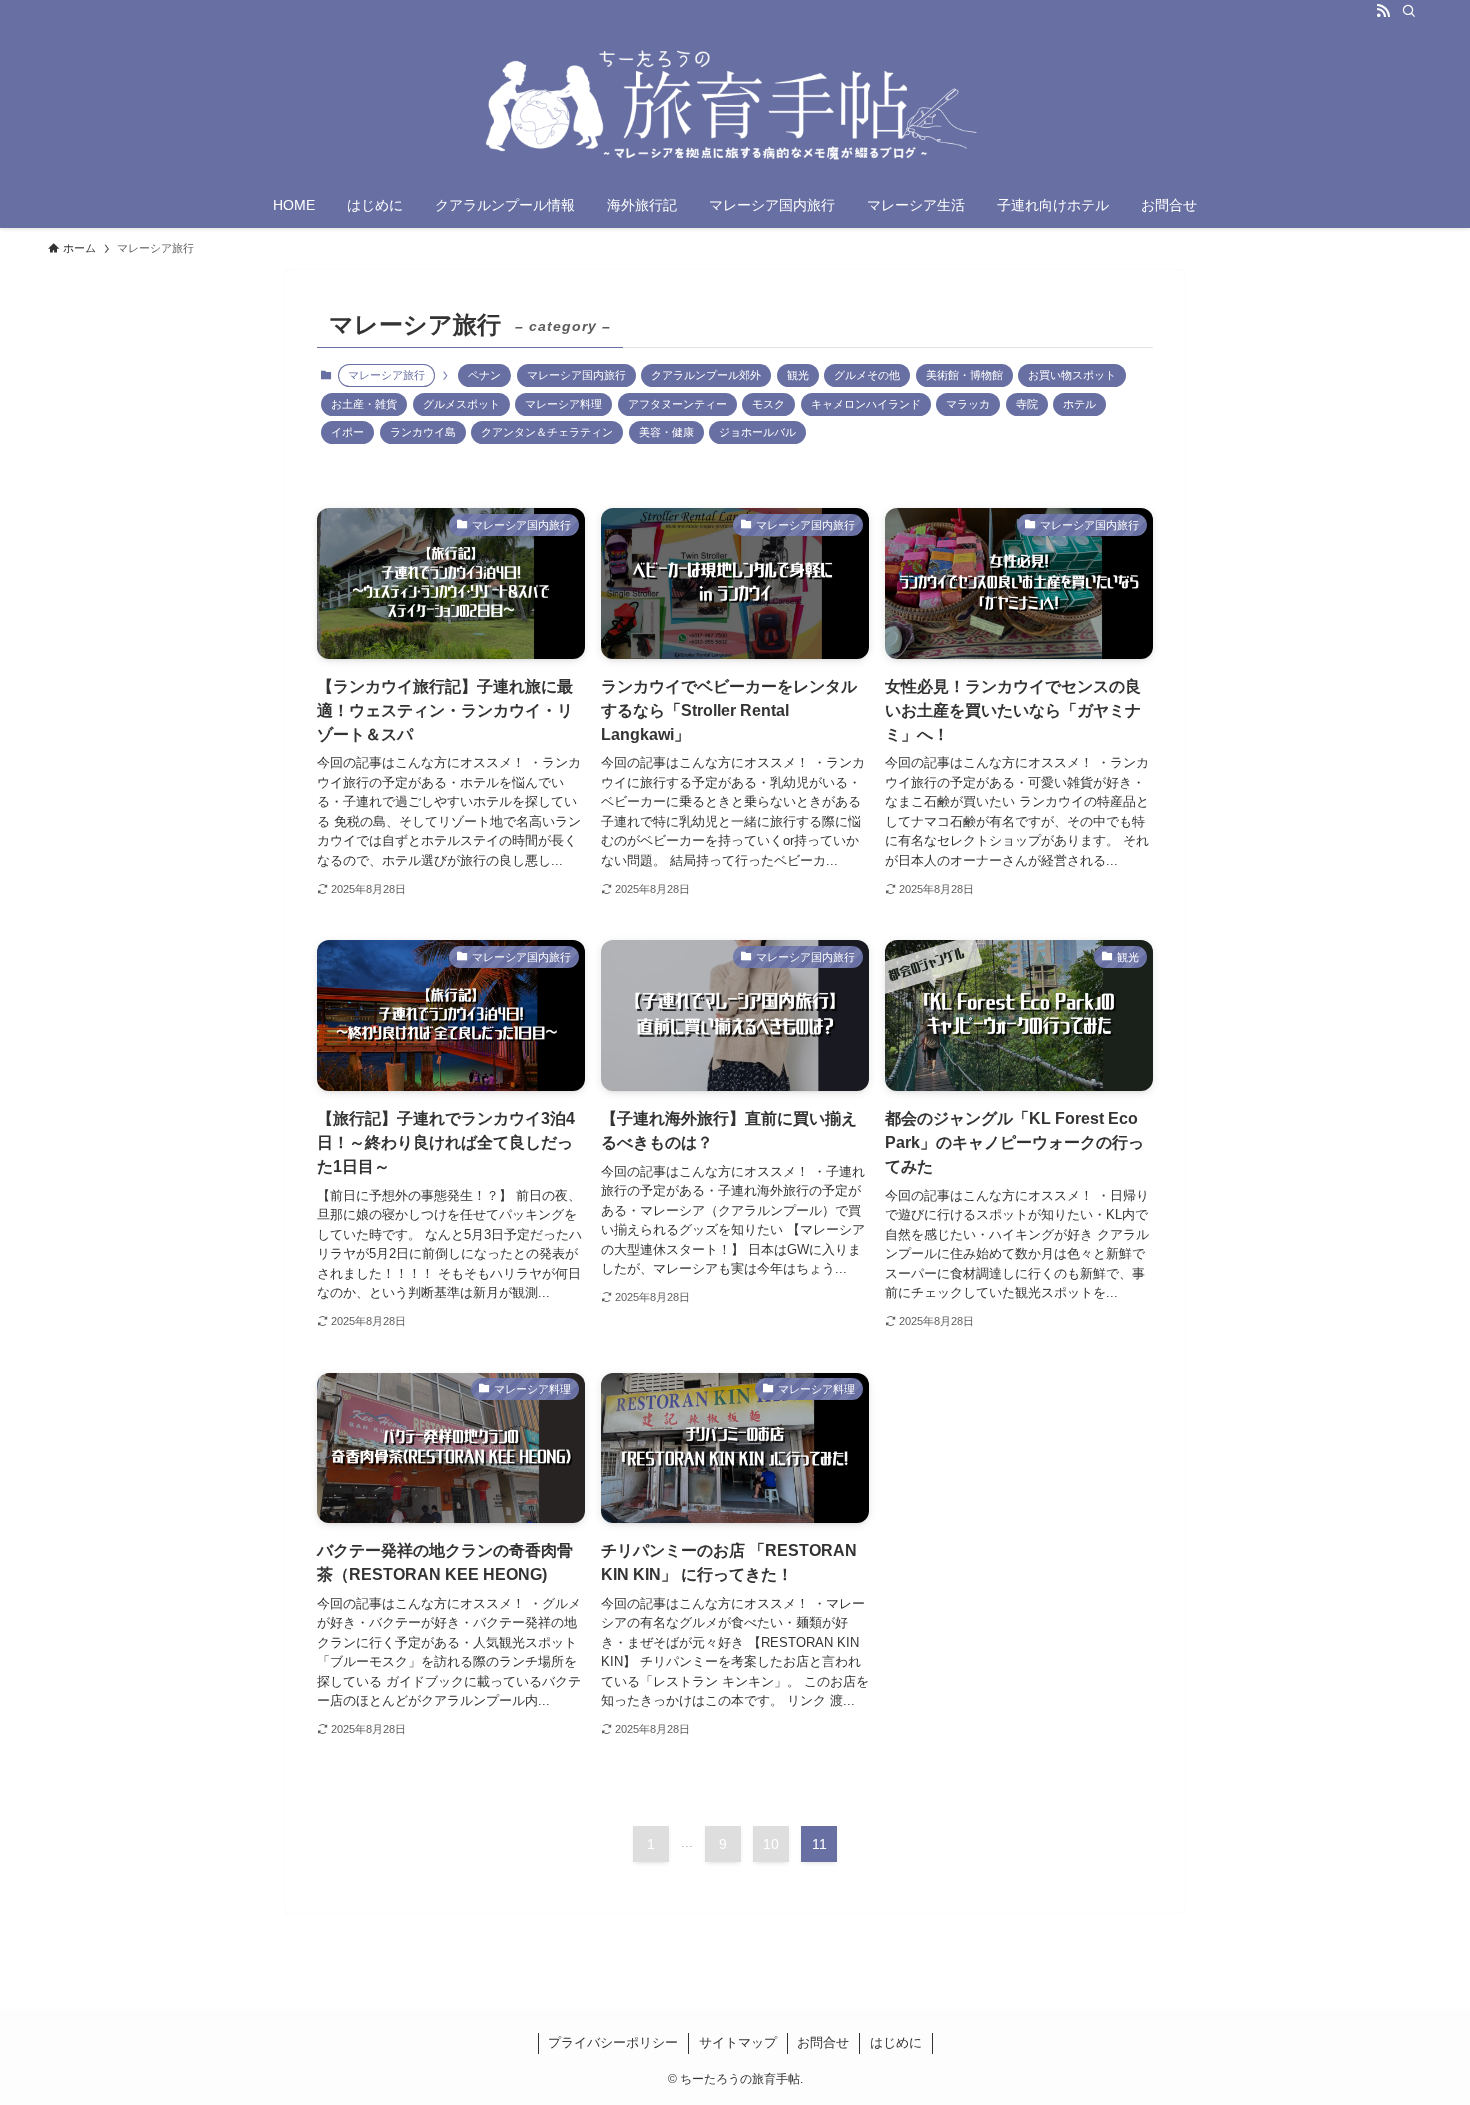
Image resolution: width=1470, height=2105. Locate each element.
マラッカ (968, 404)
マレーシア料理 (563, 404)
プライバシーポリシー (613, 2042)
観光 (798, 375)
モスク (768, 404)
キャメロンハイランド (866, 404)
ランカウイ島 (423, 432)
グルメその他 (867, 375)
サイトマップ (738, 2042)
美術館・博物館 (964, 375)
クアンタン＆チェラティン (547, 432)
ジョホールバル (757, 432)
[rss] (1383, 11)
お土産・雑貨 (364, 404)
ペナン (484, 375)
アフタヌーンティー (677, 404)
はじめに (896, 2042)
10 (771, 1844)
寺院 (1027, 404)
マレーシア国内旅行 (576, 375)
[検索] (1409, 11)
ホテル (1079, 404)
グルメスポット (461, 404)
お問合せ (823, 2042)
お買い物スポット (1072, 375)
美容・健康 (666, 432)
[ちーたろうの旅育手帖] (735, 106)
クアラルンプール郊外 (706, 375)
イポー (347, 432)
